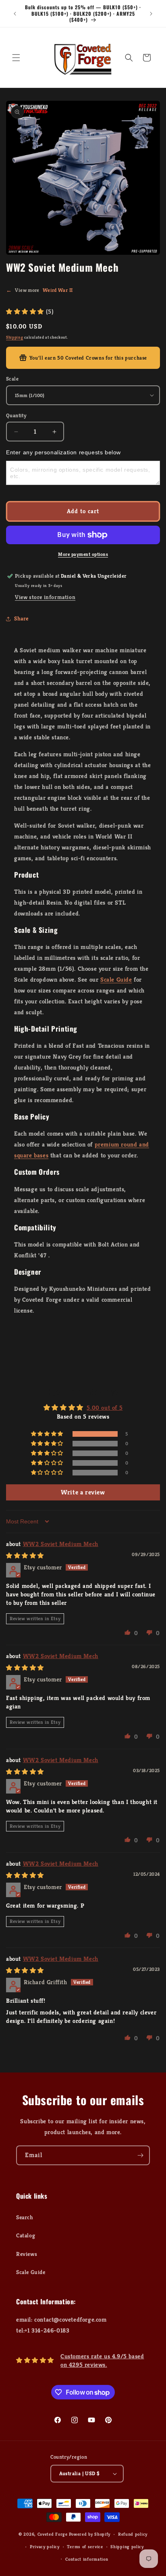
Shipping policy (127, 2547)
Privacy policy (45, 2547)
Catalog (26, 2235)
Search (25, 2217)
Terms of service (85, 2547)
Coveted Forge (53, 2534)
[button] (16, 58)
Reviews (27, 2254)
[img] (25, 1555)
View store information (45, 597)
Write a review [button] (83, 1492)
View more (39, 290)
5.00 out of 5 (105, 1408)
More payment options (83, 554)
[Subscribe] (140, 2155)
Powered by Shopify (90, 2534)
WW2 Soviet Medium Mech (61, 1544)
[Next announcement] (151, 14)
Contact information (87, 2559)
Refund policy (133, 2534)
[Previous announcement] (15, 14)
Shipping (15, 337)
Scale (12, 379)
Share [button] (21, 618)
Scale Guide (116, 979)
